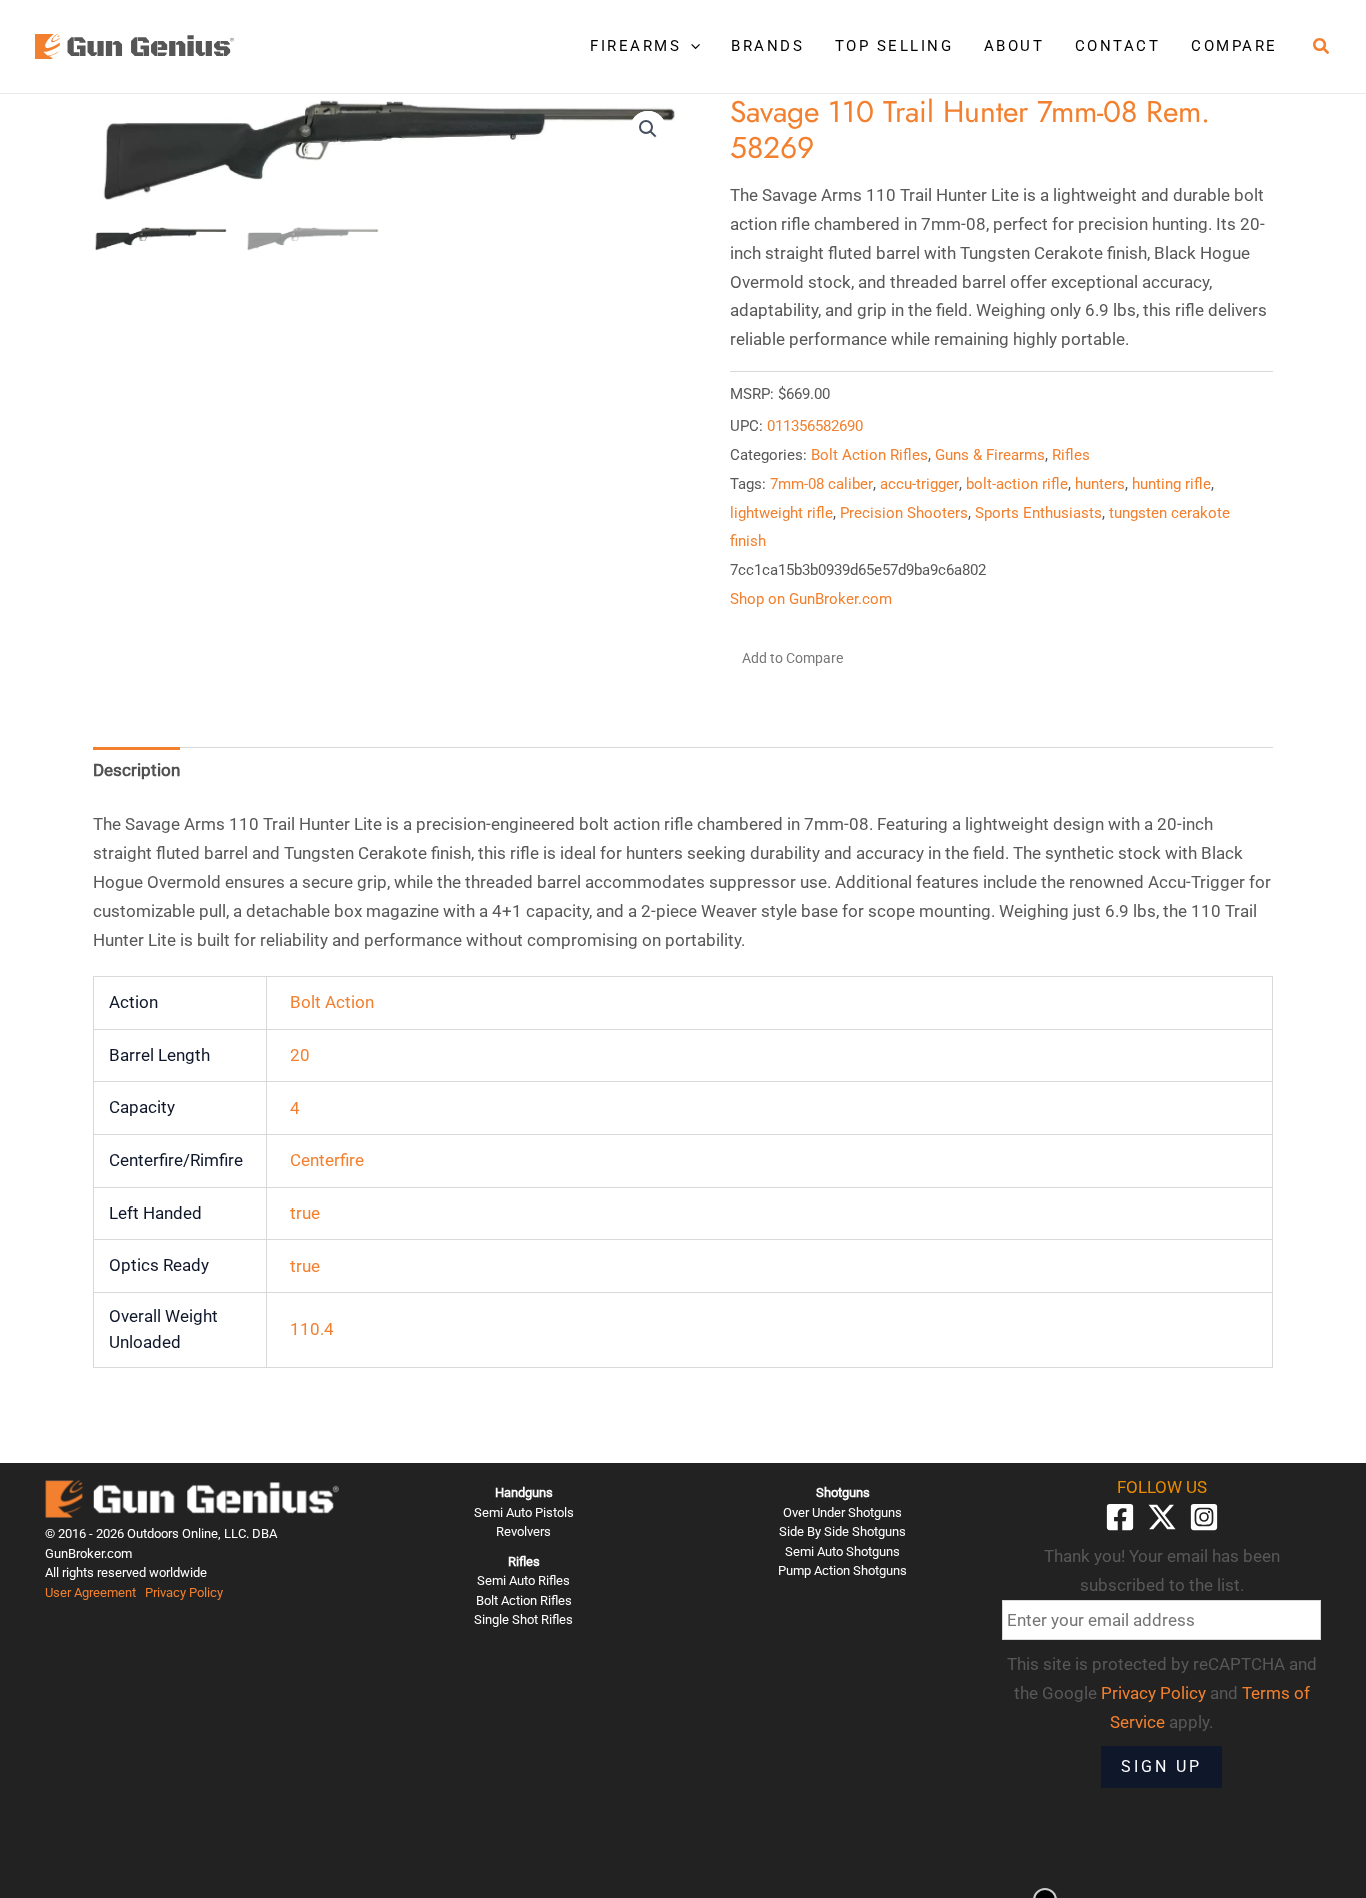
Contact (1118, 46)
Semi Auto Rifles (523, 1580)
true (305, 1213)
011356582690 (815, 426)
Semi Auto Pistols (524, 1512)
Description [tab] (136, 770)
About (1014, 46)
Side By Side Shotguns (842, 1531)
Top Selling (894, 46)
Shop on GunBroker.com (811, 599)
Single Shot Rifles (523, 1619)
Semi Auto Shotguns (842, 1551)
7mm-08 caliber (821, 484)
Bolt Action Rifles (869, 455)
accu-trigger (919, 484)
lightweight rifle (781, 513)
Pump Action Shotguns (842, 1570)
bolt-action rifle (1017, 484)
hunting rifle (1171, 484)
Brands (767, 46)
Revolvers (523, 1531)
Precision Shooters (904, 513)
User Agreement (90, 1592)
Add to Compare (792, 658)
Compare (1234, 46)
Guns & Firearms (990, 455)
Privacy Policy (184, 1592)
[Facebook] (1120, 1517)
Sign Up (1161, 1766)
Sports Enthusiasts (1038, 513)
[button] (690, 46)
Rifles (1071, 455)
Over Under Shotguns (842, 1512)
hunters (1100, 484)
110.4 (312, 1329)
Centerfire (327, 1160)
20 (300, 1055)
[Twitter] (1162, 1517)
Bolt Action (332, 1002)
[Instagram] (1204, 1517)
